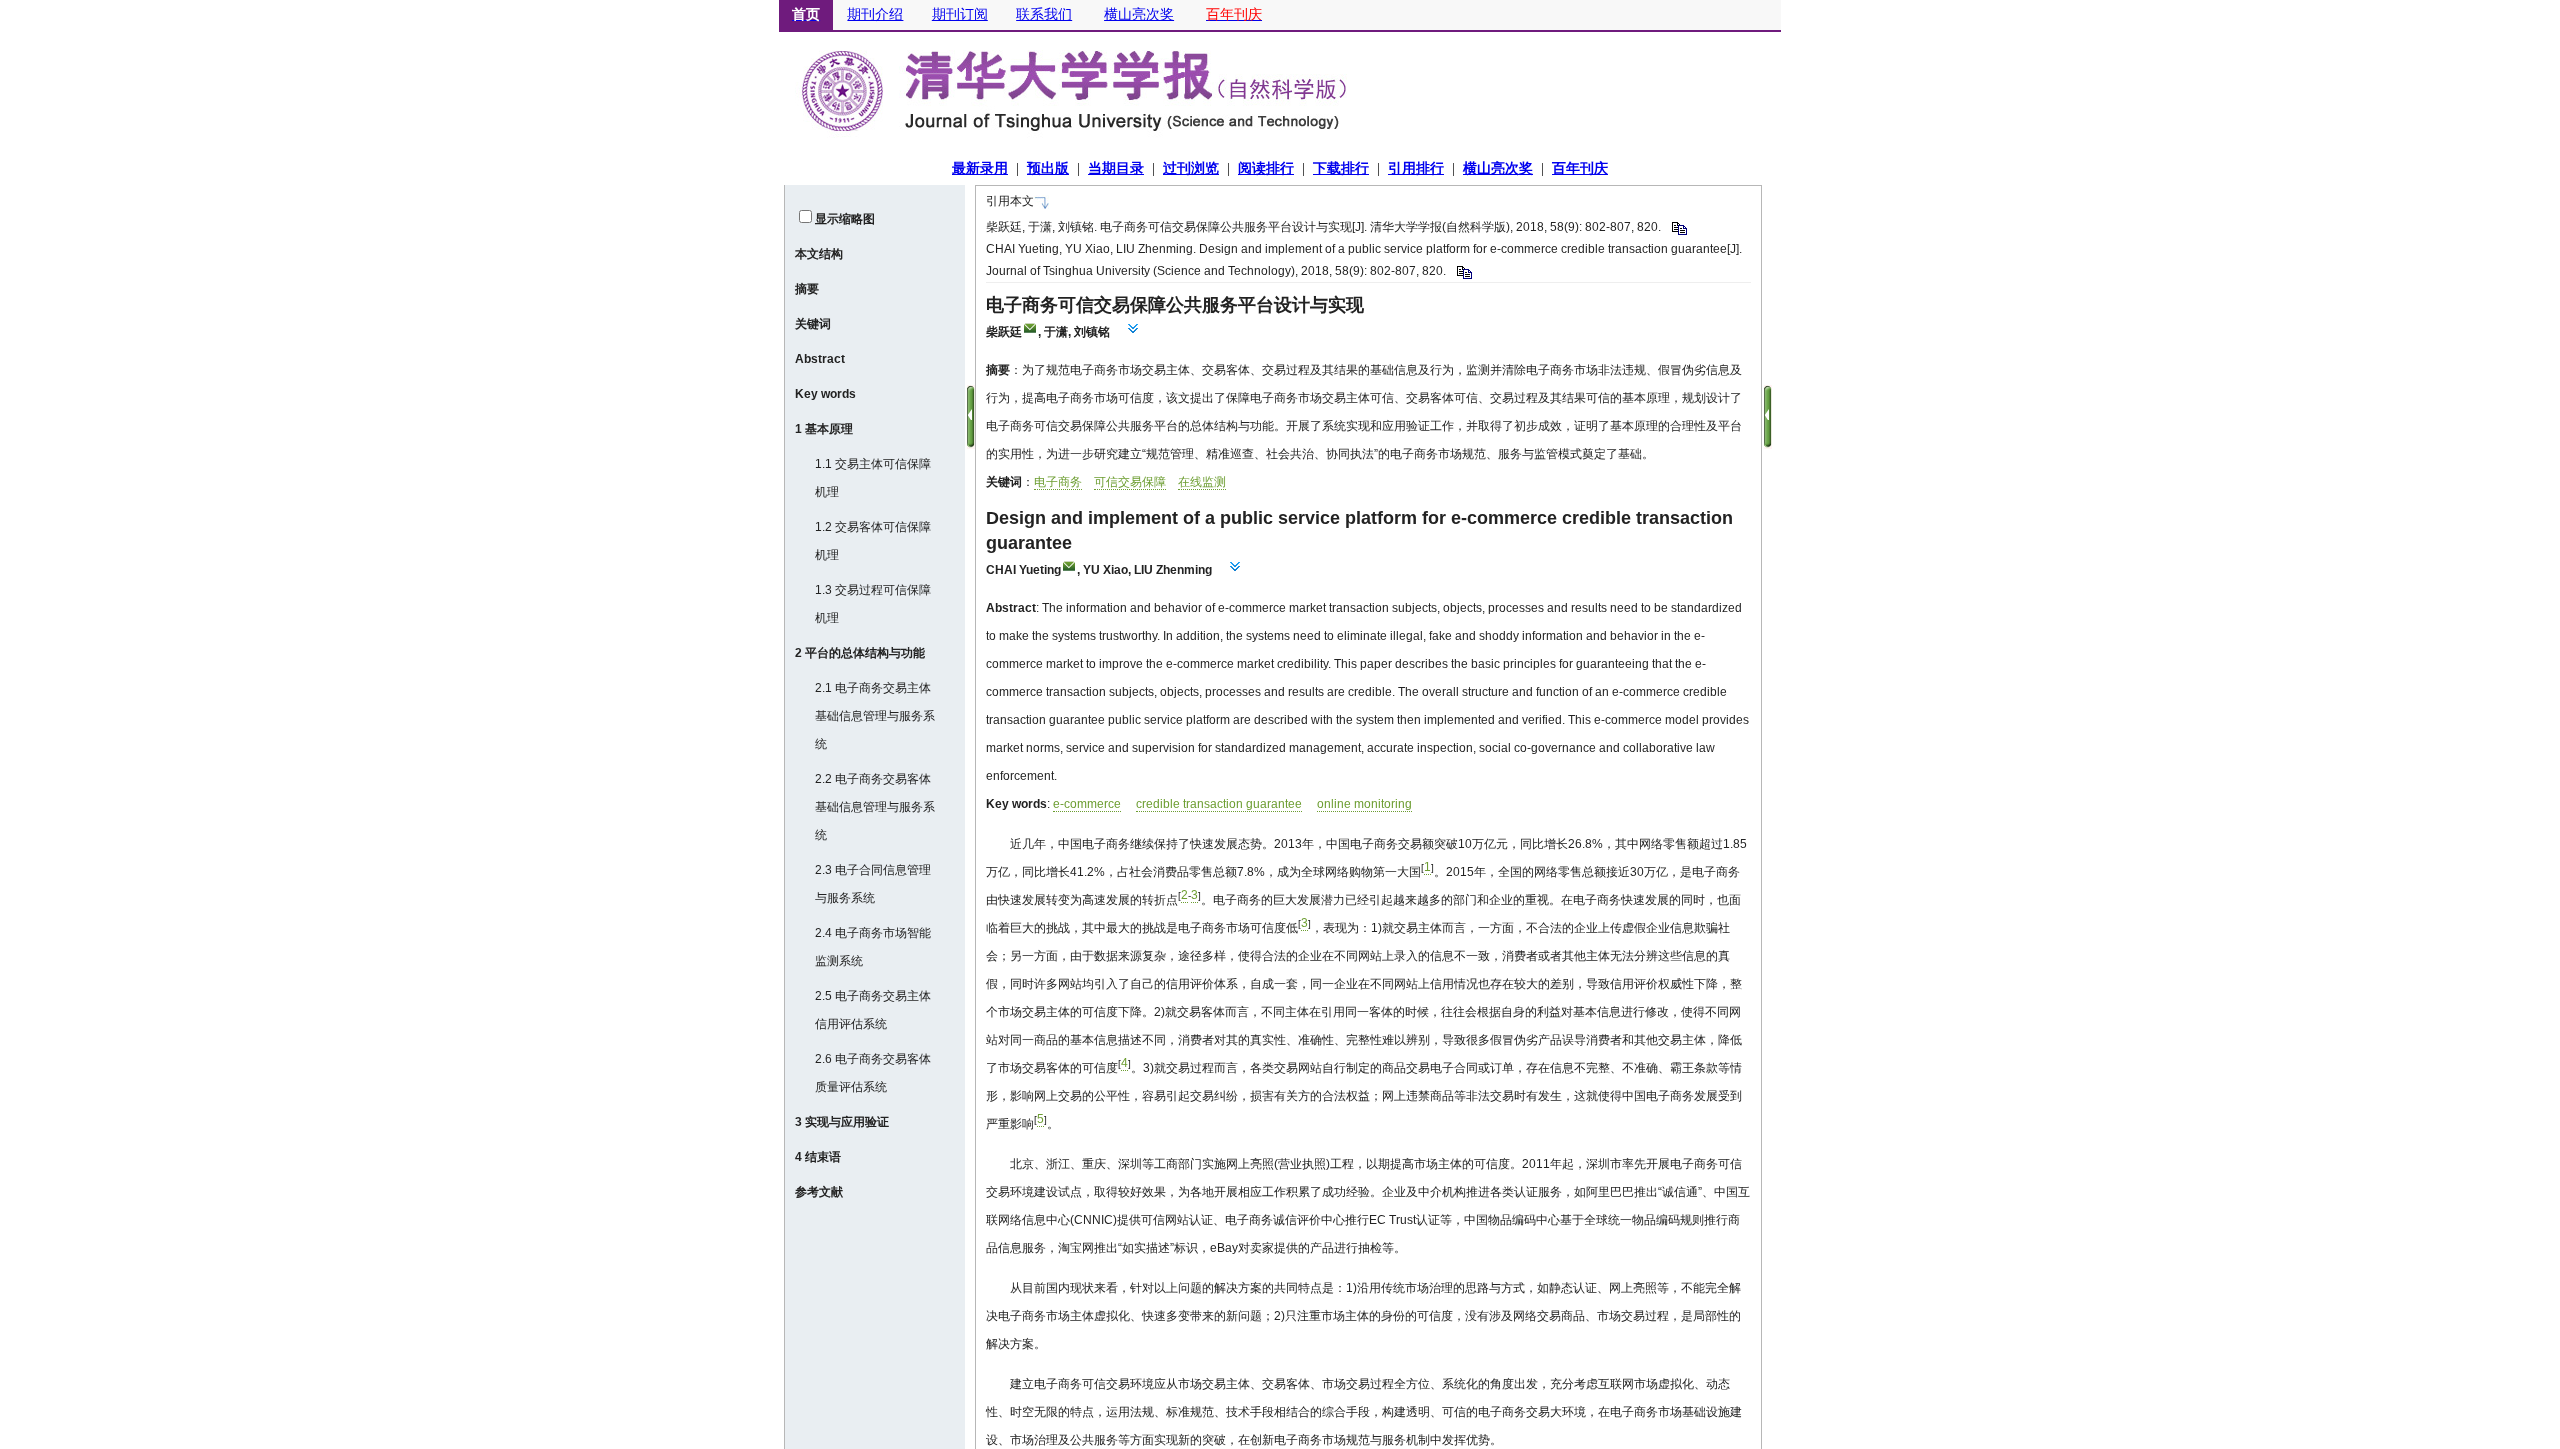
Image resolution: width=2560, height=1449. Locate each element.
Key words (825, 394)
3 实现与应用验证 (842, 1122)
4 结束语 (818, 1157)
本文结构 (819, 254)
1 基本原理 (824, 429)
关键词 (813, 324)
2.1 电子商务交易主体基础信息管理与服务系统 (875, 716)
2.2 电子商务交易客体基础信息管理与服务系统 (875, 807)
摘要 (807, 289)
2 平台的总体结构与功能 (860, 653)
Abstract (820, 359)
